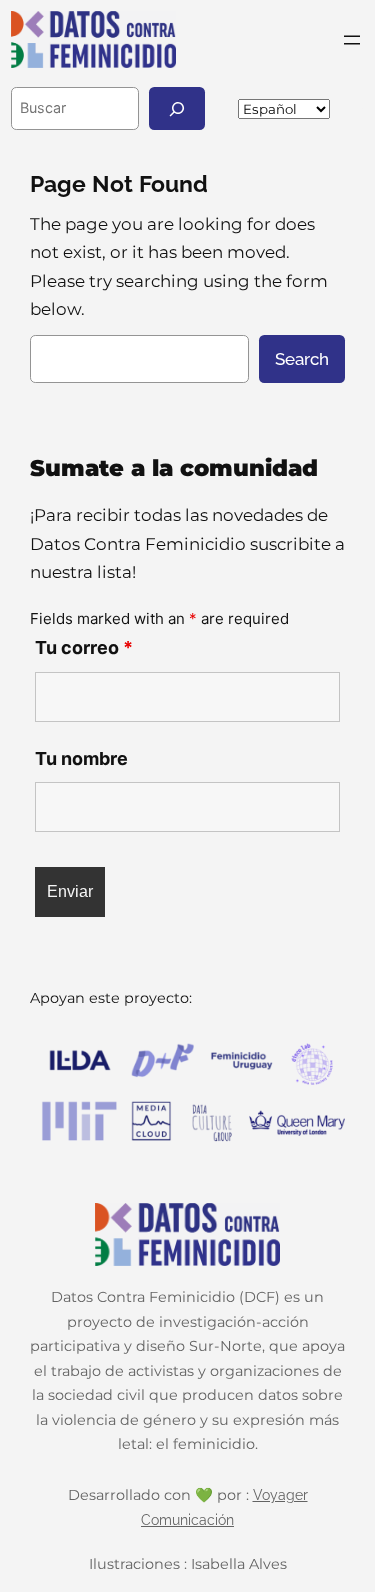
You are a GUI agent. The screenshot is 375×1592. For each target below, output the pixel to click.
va (363, 108)
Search (302, 359)
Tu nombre (81, 758)
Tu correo (84, 647)
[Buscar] (177, 108)
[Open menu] (352, 40)
